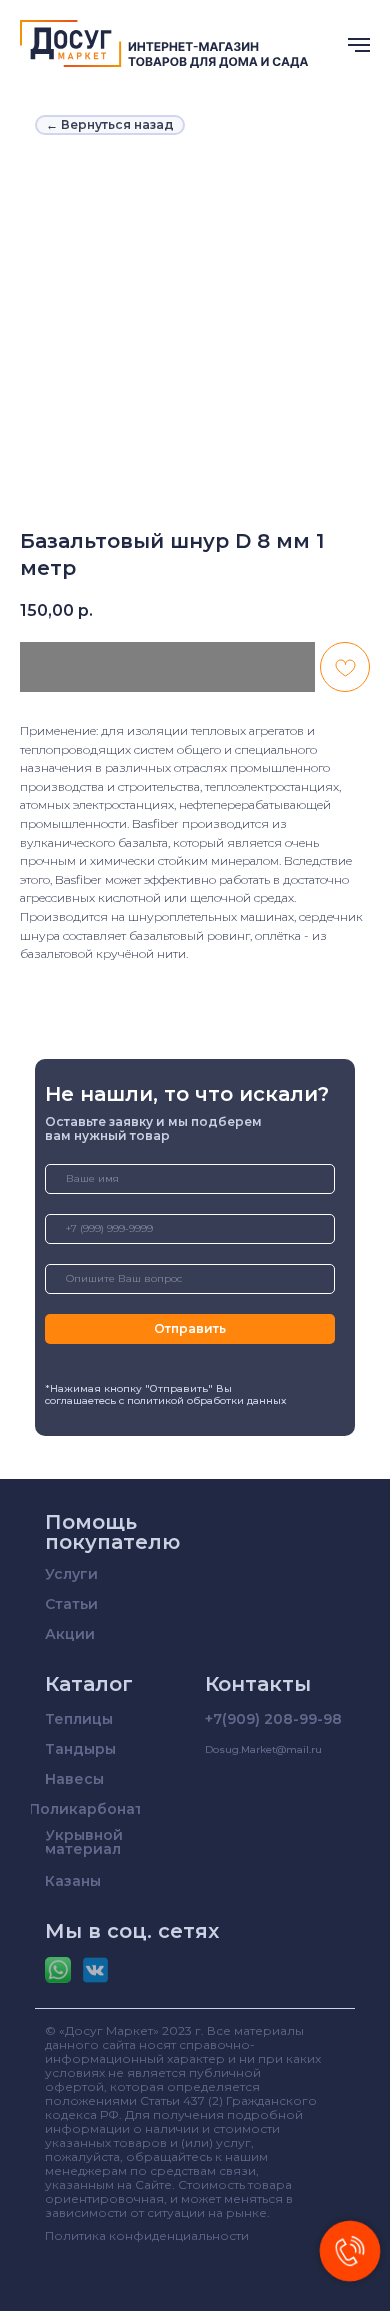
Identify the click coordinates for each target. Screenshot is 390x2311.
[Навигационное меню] (359, 45)
